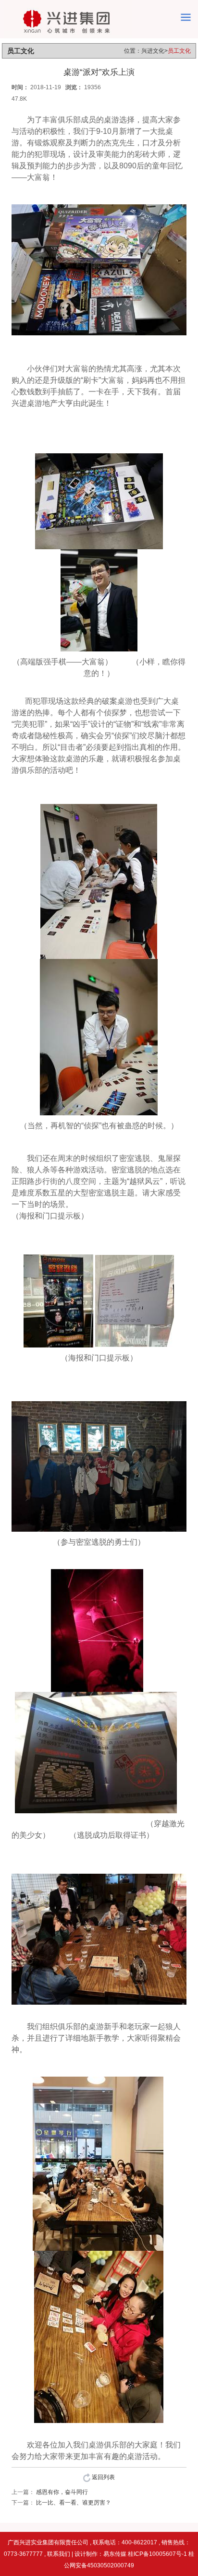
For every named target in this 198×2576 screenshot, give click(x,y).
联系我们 (59, 2554)
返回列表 (103, 2477)
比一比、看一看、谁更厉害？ (74, 2503)
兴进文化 (153, 51)
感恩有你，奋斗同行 (62, 2492)
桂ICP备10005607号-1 (158, 2554)
